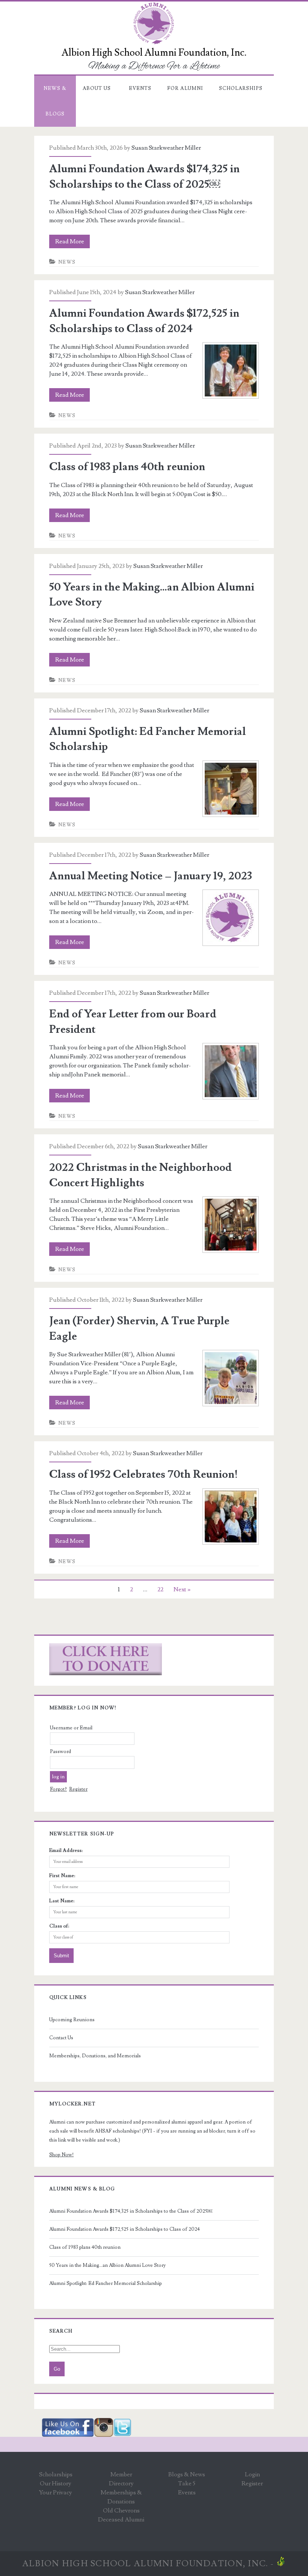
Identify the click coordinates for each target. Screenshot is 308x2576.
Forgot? (58, 1789)
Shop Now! (61, 2155)
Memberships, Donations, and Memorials (95, 2056)
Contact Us (61, 2038)
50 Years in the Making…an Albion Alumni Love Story (107, 2265)
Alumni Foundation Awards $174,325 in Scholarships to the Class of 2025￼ (131, 2211)
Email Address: (66, 1850)
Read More (72, 243)
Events (140, 88)
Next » (182, 1589)
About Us (97, 88)
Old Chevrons (121, 2511)
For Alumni (185, 88)
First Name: (62, 1876)
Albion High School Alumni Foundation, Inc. (145, 2564)
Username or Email (71, 1728)
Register (78, 1789)
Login (252, 2474)
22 (160, 1589)
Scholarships (241, 88)
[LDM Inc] (281, 2564)
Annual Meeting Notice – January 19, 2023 (151, 876)
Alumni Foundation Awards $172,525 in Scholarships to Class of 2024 (125, 2229)
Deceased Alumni (121, 2520)
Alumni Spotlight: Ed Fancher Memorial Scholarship (106, 2283)
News (67, 262)
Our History (56, 2483)
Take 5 (187, 2483)
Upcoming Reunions (72, 2020)
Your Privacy (56, 2493)
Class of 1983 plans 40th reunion (127, 467)
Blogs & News (187, 2474)
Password (60, 1752)
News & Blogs (55, 101)
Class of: (59, 1926)
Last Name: (62, 1901)
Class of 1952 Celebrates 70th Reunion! (143, 1474)
